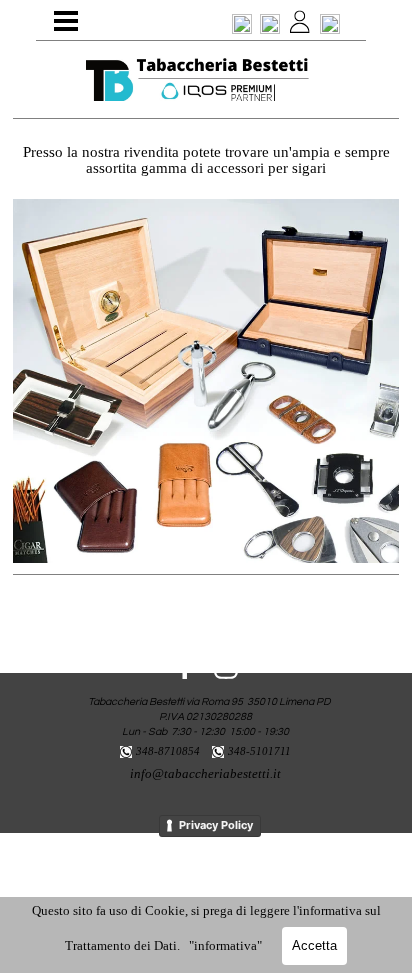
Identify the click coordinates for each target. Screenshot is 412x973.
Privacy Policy (216, 825)
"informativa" (225, 945)
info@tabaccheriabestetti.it (205, 773)
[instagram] (226, 667)
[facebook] (185, 667)
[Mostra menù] (66, 21)
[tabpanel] (201, 80)
